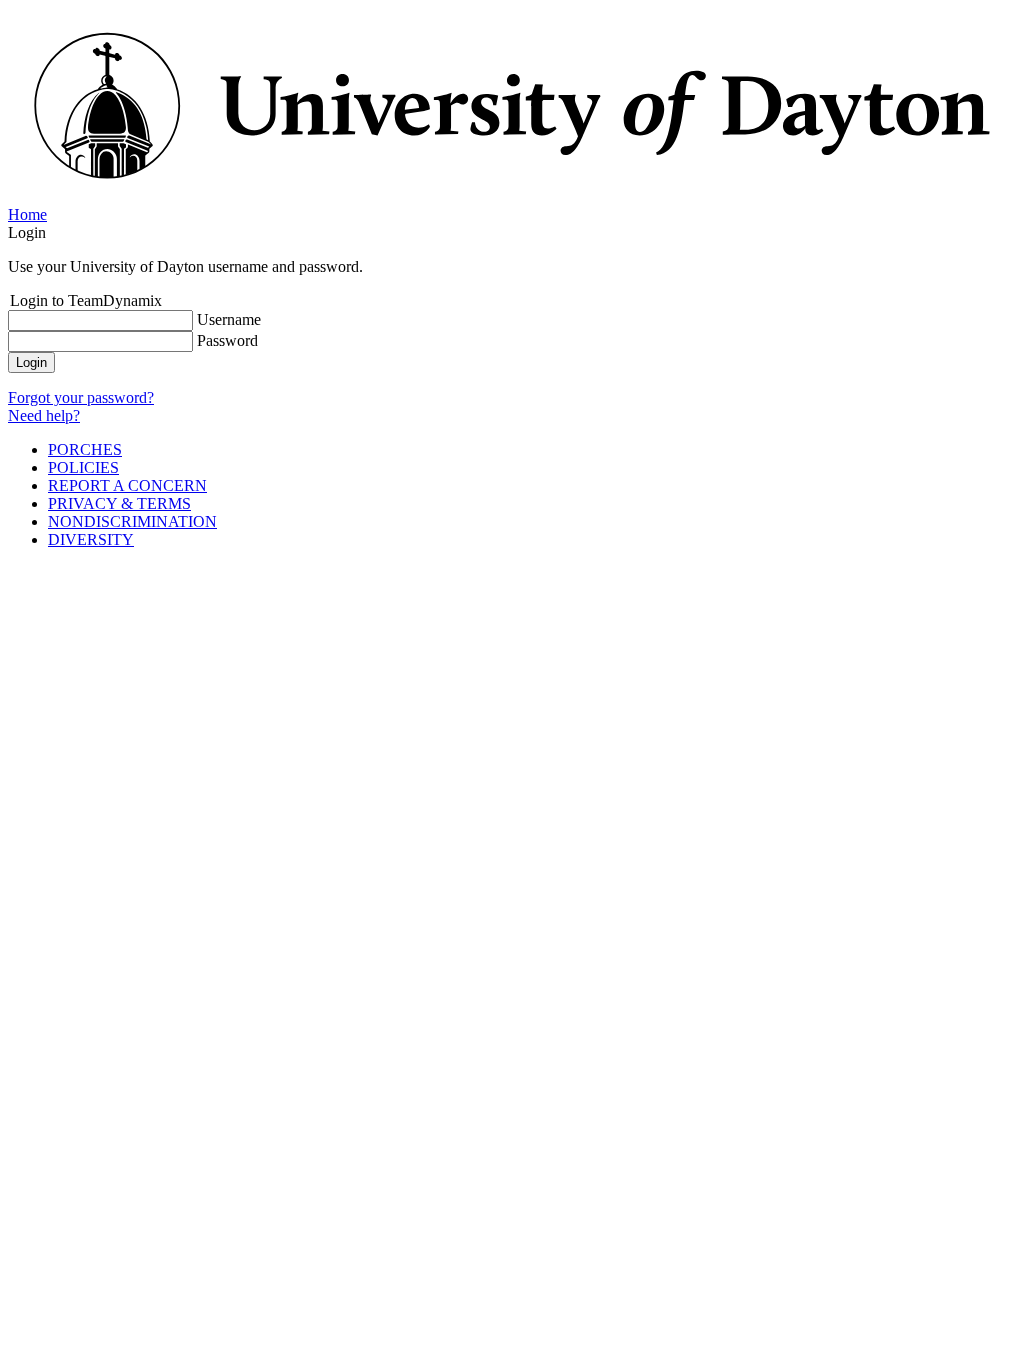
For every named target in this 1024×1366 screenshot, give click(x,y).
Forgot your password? (81, 397)
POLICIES (83, 467)
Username (229, 319)
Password (227, 340)
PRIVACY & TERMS (119, 503)
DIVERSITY (91, 539)
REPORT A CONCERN (127, 485)
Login (31, 362)
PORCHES (85, 449)
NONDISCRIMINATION (132, 521)
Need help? (44, 415)
